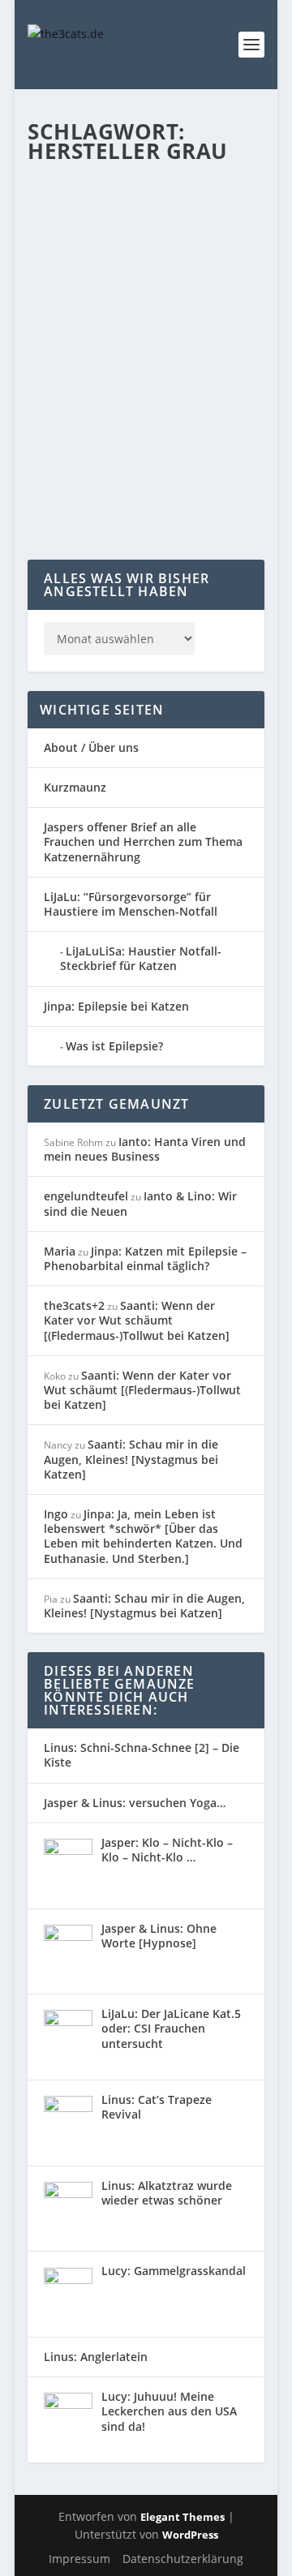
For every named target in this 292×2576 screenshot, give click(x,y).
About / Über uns (91, 747)
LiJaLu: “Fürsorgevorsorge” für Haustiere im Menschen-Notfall (131, 904)
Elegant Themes (182, 2517)
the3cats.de (89, 365)
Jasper (210, 365)
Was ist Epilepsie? (114, 1046)
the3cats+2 (74, 1305)
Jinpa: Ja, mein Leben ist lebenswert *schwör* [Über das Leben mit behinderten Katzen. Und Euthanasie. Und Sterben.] (143, 1536)
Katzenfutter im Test (173, 382)
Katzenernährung (83, 382)
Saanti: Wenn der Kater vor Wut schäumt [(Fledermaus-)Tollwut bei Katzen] (137, 1320)
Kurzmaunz (75, 787)
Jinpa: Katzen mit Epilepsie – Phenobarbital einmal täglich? (145, 1258)
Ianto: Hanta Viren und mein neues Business (145, 1149)
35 (236, 382)
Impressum (79, 2559)
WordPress (190, 2535)
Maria (60, 1251)
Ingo (56, 1514)
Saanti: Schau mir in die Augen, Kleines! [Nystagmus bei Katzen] (131, 1459)
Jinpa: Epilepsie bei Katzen (116, 1006)
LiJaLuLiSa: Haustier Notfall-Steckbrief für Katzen (141, 958)
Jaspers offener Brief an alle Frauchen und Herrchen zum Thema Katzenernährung (143, 841)
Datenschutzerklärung (183, 2559)
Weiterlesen (91, 502)
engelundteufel (86, 1196)
